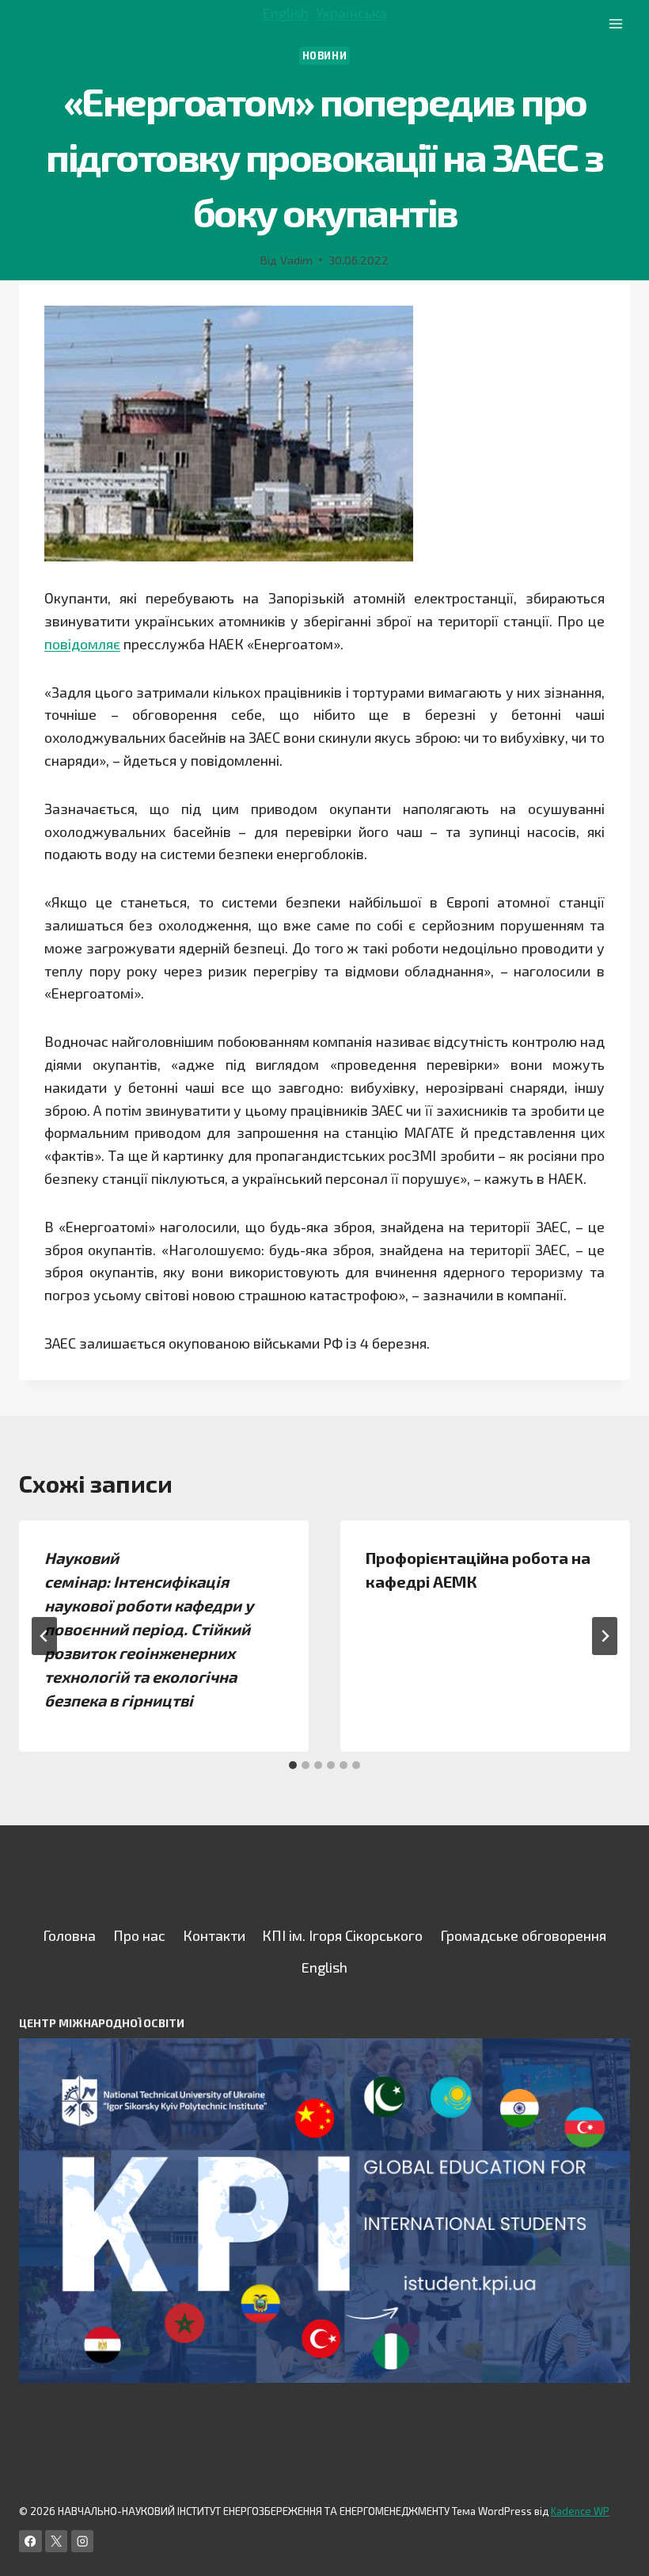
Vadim (296, 260)
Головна (69, 1935)
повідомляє (82, 644)
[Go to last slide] (44, 1636)
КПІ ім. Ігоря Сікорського (342, 1935)
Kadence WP (580, 2511)
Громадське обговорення (523, 1935)
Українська (351, 13)
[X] (57, 2542)
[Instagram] (83, 2542)
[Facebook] (30, 2542)
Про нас (139, 1935)
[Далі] (605, 1636)
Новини (325, 55)
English (286, 13)
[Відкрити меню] (615, 23)
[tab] (293, 1765)
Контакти (214, 1935)
